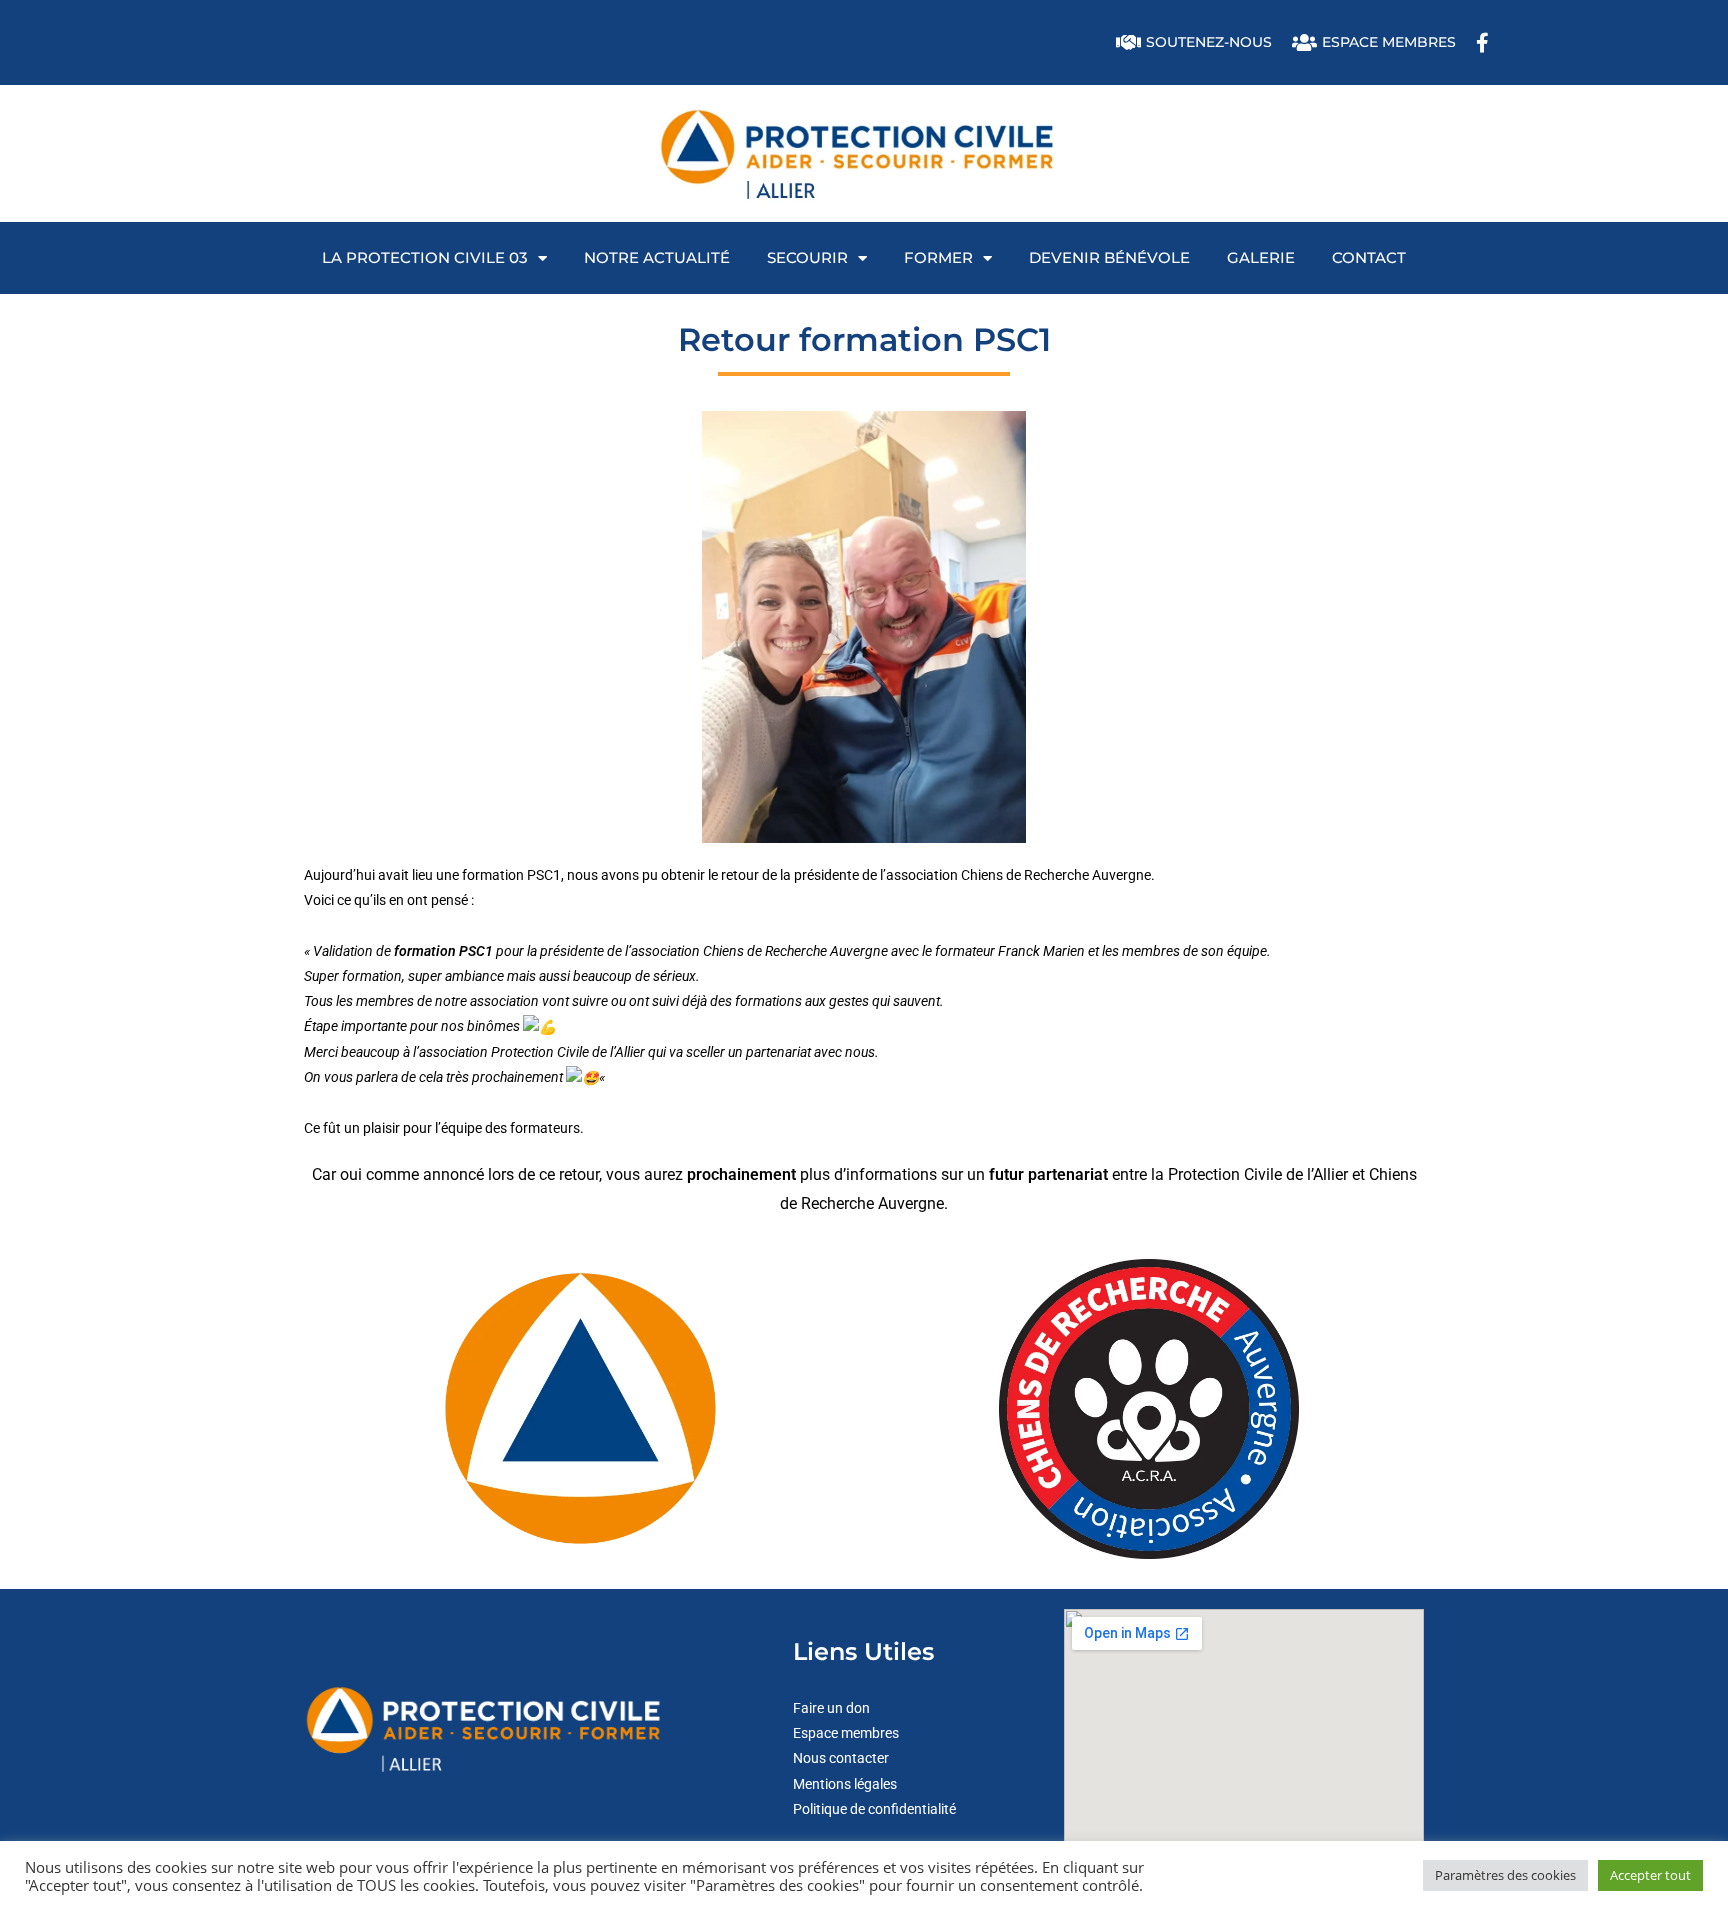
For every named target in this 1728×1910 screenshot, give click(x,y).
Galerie (1261, 257)
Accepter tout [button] (1650, 1875)
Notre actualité (657, 257)
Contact (1369, 257)
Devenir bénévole (1109, 257)
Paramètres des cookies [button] (1505, 1875)
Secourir (807, 257)
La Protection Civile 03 (425, 257)
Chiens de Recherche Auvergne (1056, 875)
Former (938, 257)
